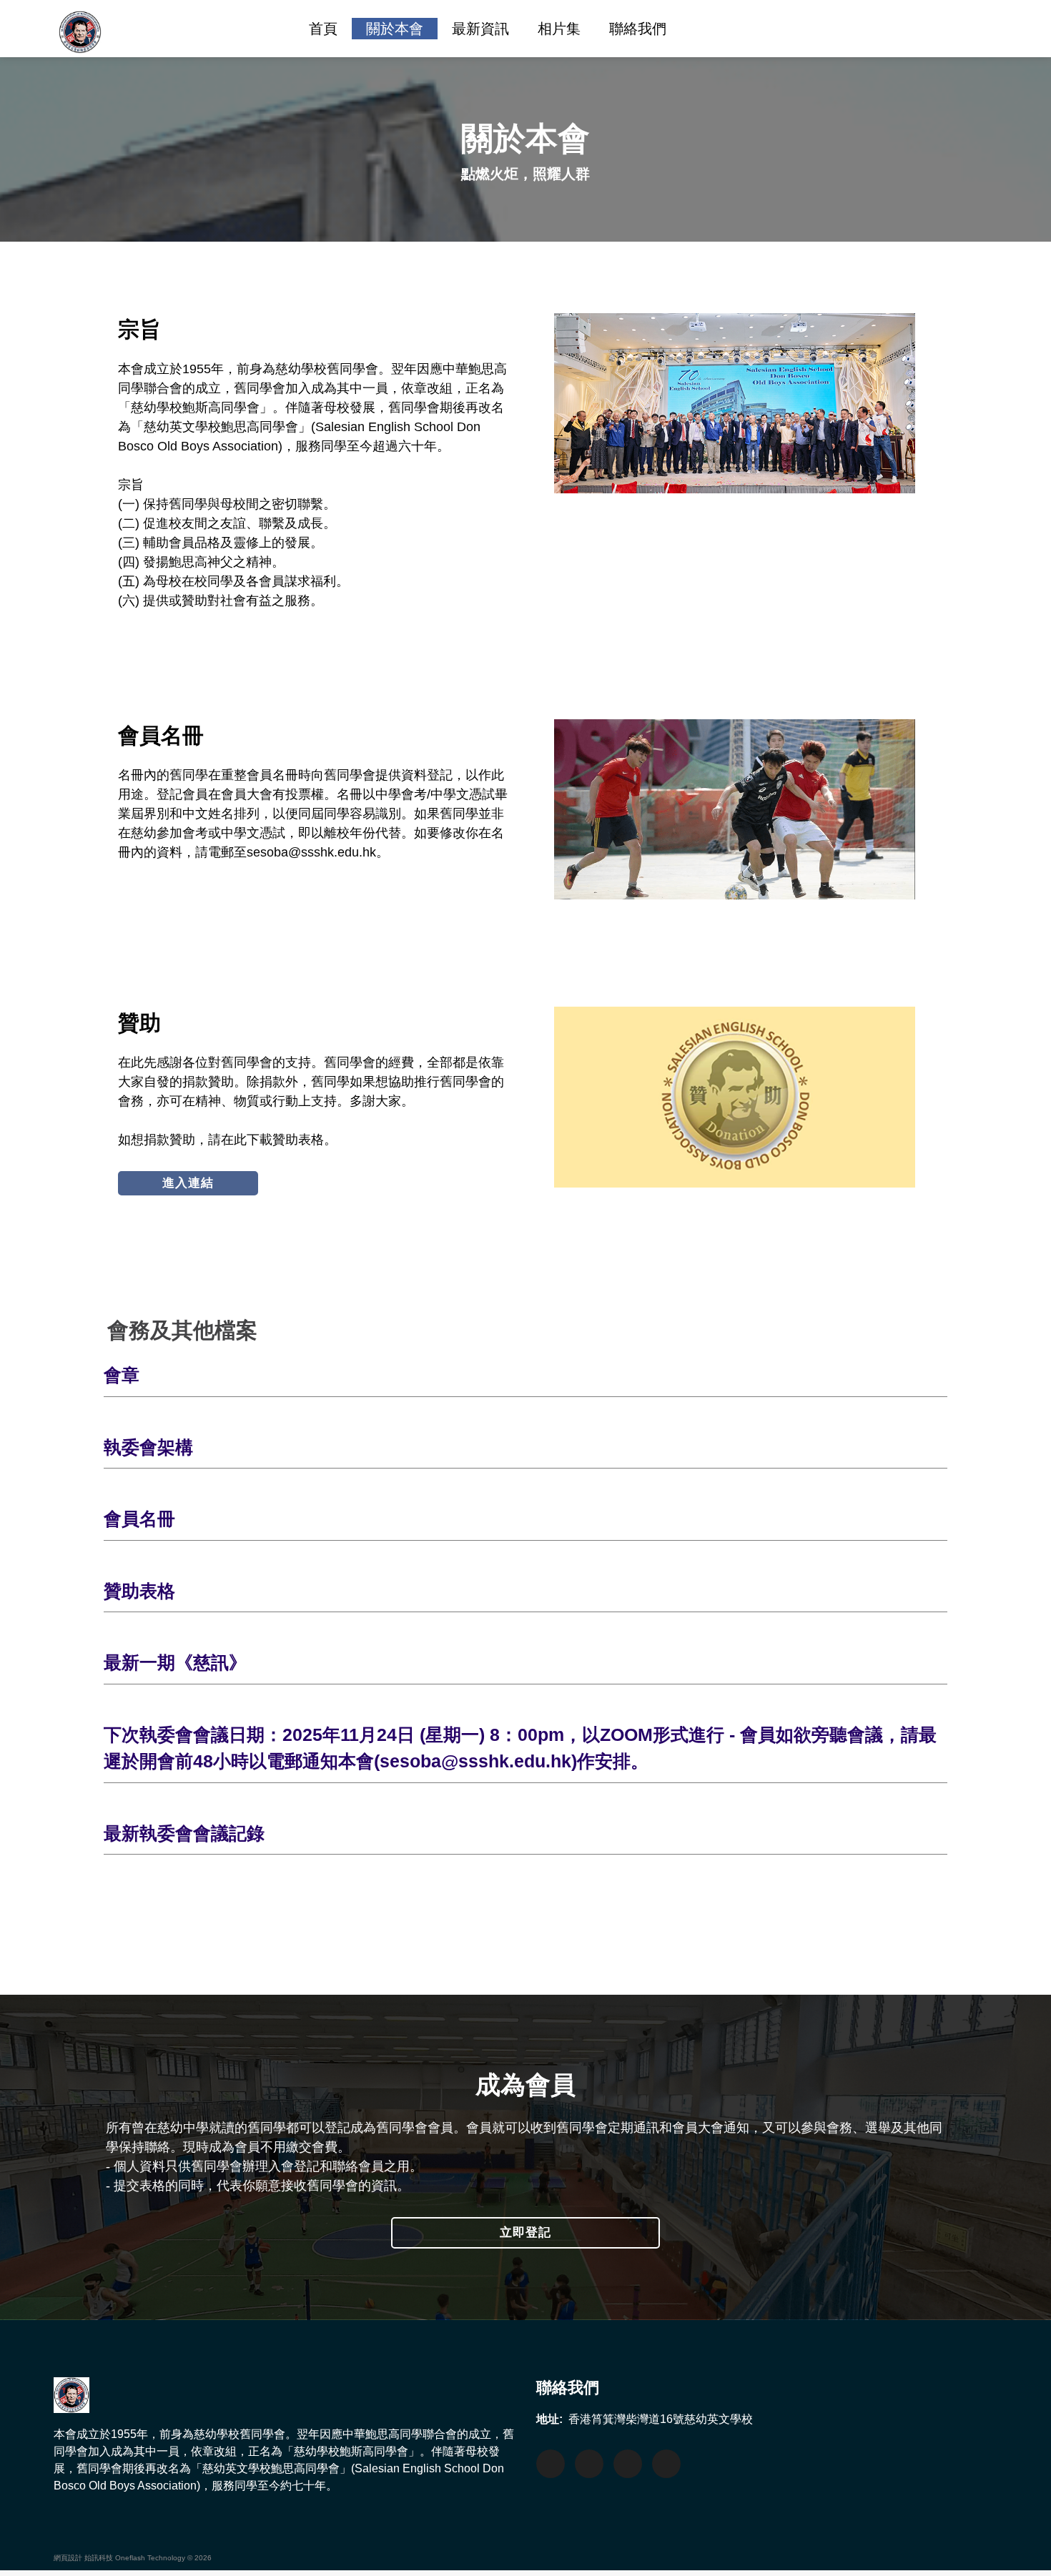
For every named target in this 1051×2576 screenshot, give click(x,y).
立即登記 (525, 2232)
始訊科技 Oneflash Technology (135, 2558)
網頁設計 (68, 2558)
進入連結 (188, 1183)
